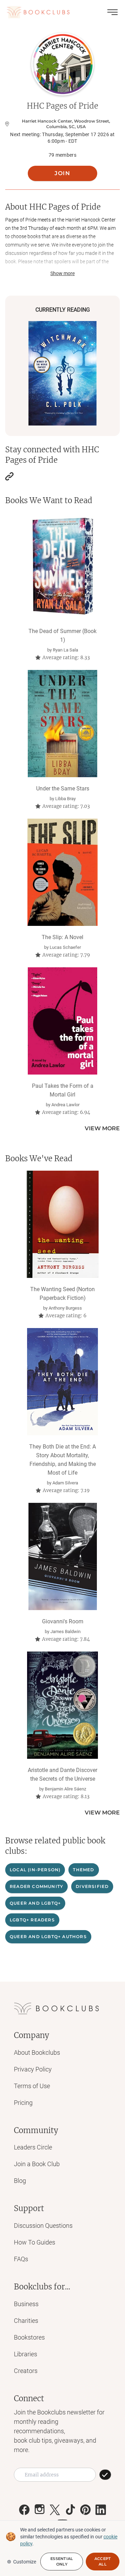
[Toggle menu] (112, 12)
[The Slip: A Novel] (63, 872)
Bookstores (29, 2337)
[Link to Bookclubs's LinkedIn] (101, 2510)
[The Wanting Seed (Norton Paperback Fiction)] (63, 1224)
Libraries (26, 2354)
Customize (25, 2562)
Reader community (36, 1886)
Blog (20, 2181)
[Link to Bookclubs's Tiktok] (70, 2510)
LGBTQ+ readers (32, 1920)
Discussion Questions (43, 2226)
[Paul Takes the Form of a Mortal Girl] (63, 1021)
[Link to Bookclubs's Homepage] (38, 12)
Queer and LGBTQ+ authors (48, 1937)
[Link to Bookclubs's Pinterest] (85, 2510)
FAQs (21, 2259)
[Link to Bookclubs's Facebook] (24, 2510)
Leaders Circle (33, 2147)
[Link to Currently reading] (62, 373)
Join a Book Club (37, 2164)
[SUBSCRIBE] (105, 2475)
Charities (26, 2321)
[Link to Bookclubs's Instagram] (40, 2510)
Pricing (23, 2103)
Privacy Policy (33, 2069)
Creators (26, 2371)
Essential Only (62, 2561)
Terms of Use (32, 2086)
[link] (9, 476)
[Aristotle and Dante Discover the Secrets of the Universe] (63, 1705)
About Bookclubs (37, 2052)
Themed (84, 1870)
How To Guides (35, 2242)
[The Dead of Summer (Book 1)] (63, 566)
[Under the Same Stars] (63, 724)
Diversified (92, 1886)
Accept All (103, 2561)
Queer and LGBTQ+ (35, 1903)
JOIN (62, 173)
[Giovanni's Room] (63, 1556)
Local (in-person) (35, 1870)
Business (26, 2304)
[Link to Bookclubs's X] (55, 2510)
